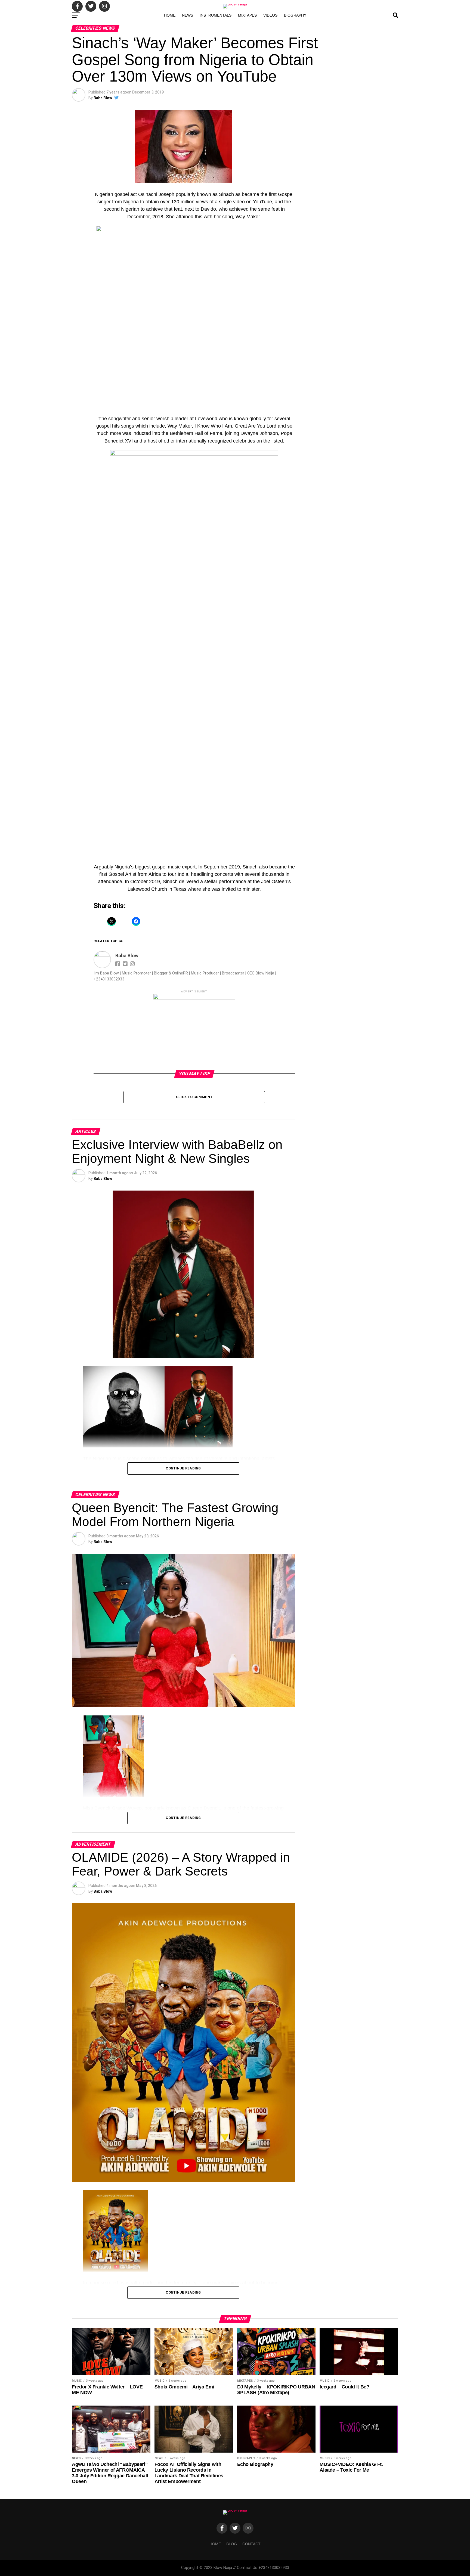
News (188, 15)
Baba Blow (103, 98)
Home (170, 15)
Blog (232, 2544)
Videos (270, 15)
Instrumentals (216, 15)
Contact (251, 2544)
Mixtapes (247, 15)
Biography (295, 15)
